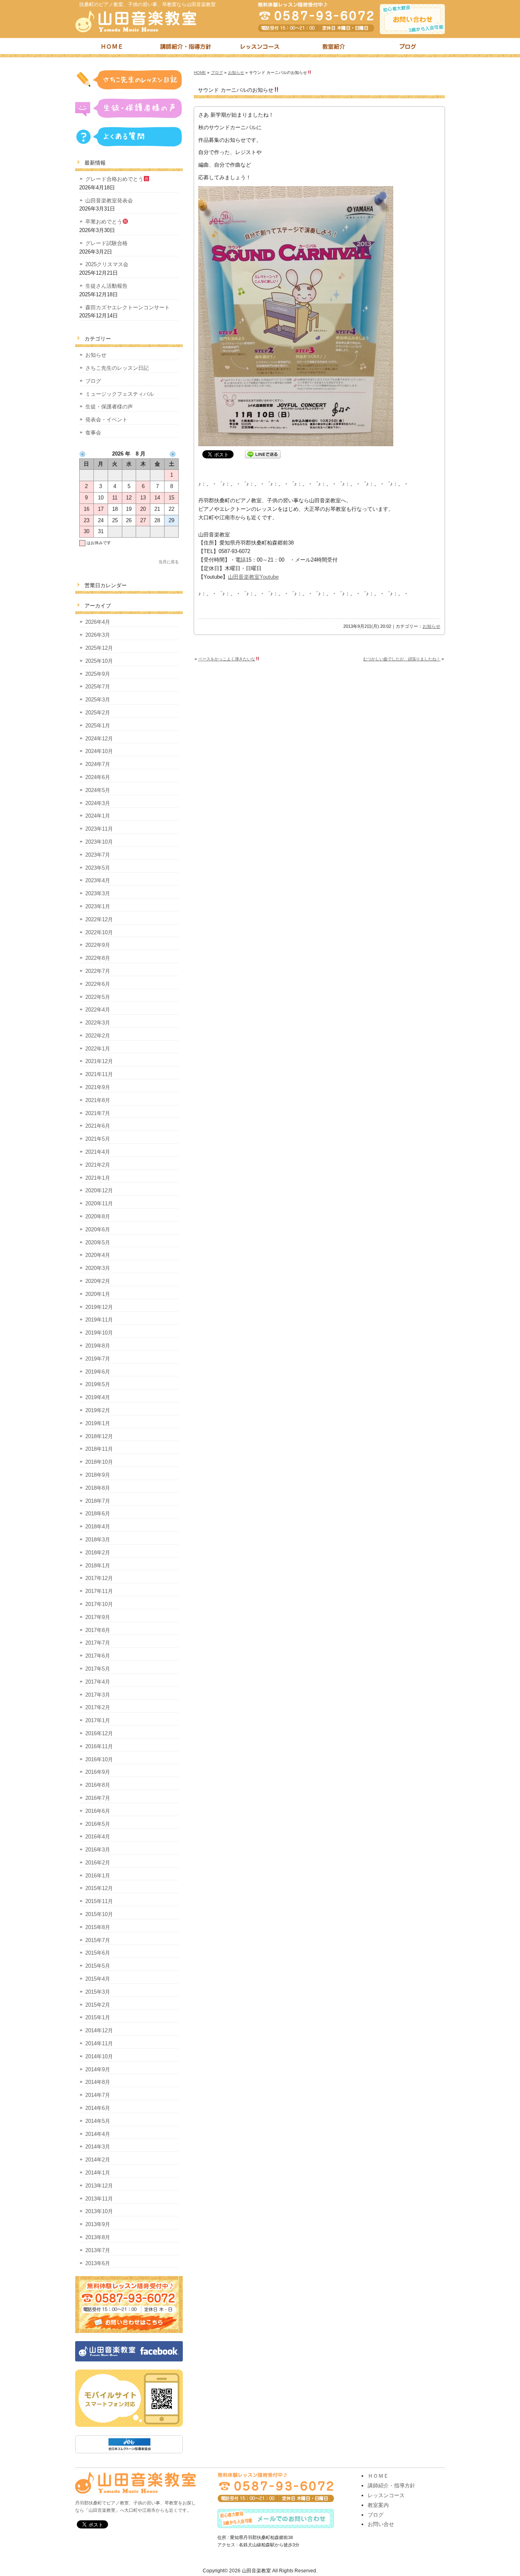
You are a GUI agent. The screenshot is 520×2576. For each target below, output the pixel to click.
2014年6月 (98, 2108)
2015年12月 (99, 1888)
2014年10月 (99, 2056)
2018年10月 (99, 1462)
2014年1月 (98, 2173)
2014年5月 (98, 2121)
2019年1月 (98, 1423)
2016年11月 (99, 1746)
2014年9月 (98, 2069)
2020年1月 (98, 1294)
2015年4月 (98, 1979)
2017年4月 (98, 1682)
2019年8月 (98, 1346)
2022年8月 (98, 958)
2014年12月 (99, 2030)
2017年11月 (99, 1591)
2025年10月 (99, 661)
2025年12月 (99, 648)
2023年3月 (98, 893)
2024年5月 (98, 790)
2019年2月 (98, 1410)
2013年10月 (99, 2211)
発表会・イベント (106, 420)
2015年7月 (98, 1940)
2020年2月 (98, 1281)
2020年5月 (98, 1242)
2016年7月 (98, 1798)
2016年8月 (98, 1785)
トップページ (112, 48)
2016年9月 (98, 1772)
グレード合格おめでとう (114, 179)
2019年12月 (99, 1307)
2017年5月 (98, 1669)
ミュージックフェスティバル (120, 394)
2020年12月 (99, 1190)
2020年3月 (98, 1268)
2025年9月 (98, 674)
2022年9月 (98, 945)
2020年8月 (98, 1216)
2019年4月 (98, 1397)
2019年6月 (98, 1372)
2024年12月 (99, 739)
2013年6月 (98, 2263)
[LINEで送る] (263, 454)
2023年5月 (98, 868)
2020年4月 (98, 1255)
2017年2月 (98, 1707)
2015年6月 (98, 1953)
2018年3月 (98, 1540)
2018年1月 (98, 1566)
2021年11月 (99, 1074)
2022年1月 (98, 1049)
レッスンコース (260, 48)
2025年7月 (98, 687)
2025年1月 (98, 726)
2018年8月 (98, 1488)
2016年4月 (98, 1837)
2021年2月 (98, 1165)
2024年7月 (98, 764)
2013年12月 (99, 2186)
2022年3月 (98, 1023)
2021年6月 (98, 1126)
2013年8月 (98, 2237)
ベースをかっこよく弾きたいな (227, 659)
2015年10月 (99, 1914)
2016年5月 (98, 1824)
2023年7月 (98, 855)
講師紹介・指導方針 (186, 48)
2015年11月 (99, 1901)
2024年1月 (98, 816)
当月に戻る (169, 562)
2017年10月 (99, 1604)
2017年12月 (99, 1578)
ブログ (408, 48)
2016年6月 (98, 1811)
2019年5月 (98, 1384)
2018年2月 (98, 1553)
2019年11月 (99, 1320)
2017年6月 (98, 1656)
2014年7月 (98, 2095)
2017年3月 (98, 1695)
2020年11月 (99, 1203)
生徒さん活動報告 (106, 286)
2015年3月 (98, 1992)
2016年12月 (99, 1733)
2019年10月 (99, 1333)
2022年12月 (99, 919)
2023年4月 (98, 880)
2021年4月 (98, 1152)
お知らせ (236, 73)
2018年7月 (98, 1501)
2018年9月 (98, 1475)
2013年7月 (98, 2250)
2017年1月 (98, 1720)
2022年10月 (99, 932)
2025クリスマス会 (107, 264)
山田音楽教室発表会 (109, 201)
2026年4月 (98, 622)
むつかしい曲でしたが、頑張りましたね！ (402, 659)
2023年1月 (98, 906)
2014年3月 (98, 2147)
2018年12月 (99, 1436)
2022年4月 (98, 1010)
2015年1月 (98, 2017)
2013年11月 (99, 2199)
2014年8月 (98, 2082)
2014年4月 (98, 2134)
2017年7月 (98, 1643)
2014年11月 (99, 2043)
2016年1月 (98, 1876)
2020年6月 (98, 1229)
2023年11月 (99, 829)
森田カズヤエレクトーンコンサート (128, 307)
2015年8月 (98, 1927)
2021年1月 (98, 1178)
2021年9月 (98, 1087)
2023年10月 (99, 842)
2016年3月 (98, 1850)
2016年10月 (99, 1759)
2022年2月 (98, 1036)
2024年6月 (98, 777)
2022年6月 (98, 984)
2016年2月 (98, 1863)
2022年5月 (98, 997)
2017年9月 (98, 1617)
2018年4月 (98, 1527)
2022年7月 (98, 971)
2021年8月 (98, 1100)
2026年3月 (98, 635)
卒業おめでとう (104, 222)
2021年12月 (99, 1061)
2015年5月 (98, 1966)
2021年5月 (98, 1139)
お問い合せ (381, 2524)
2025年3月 (98, 700)
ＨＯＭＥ (378, 2476)
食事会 (93, 433)
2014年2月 (98, 2160)
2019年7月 (98, 1359)
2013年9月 (98, 2224)
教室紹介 (334, 48)
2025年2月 (98, 713)
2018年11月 (99, 1449)
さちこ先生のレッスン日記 (117, 368)
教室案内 (378, 2505)
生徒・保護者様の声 (109, 407)
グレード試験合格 (106, 243)
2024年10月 (99, 751)
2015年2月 (98, 2005)
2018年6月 (98, 1514)
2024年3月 (98, 803)
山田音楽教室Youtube (253, 577)
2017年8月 (98, 1630)
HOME (200, 73)
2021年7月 (98, 1113)
